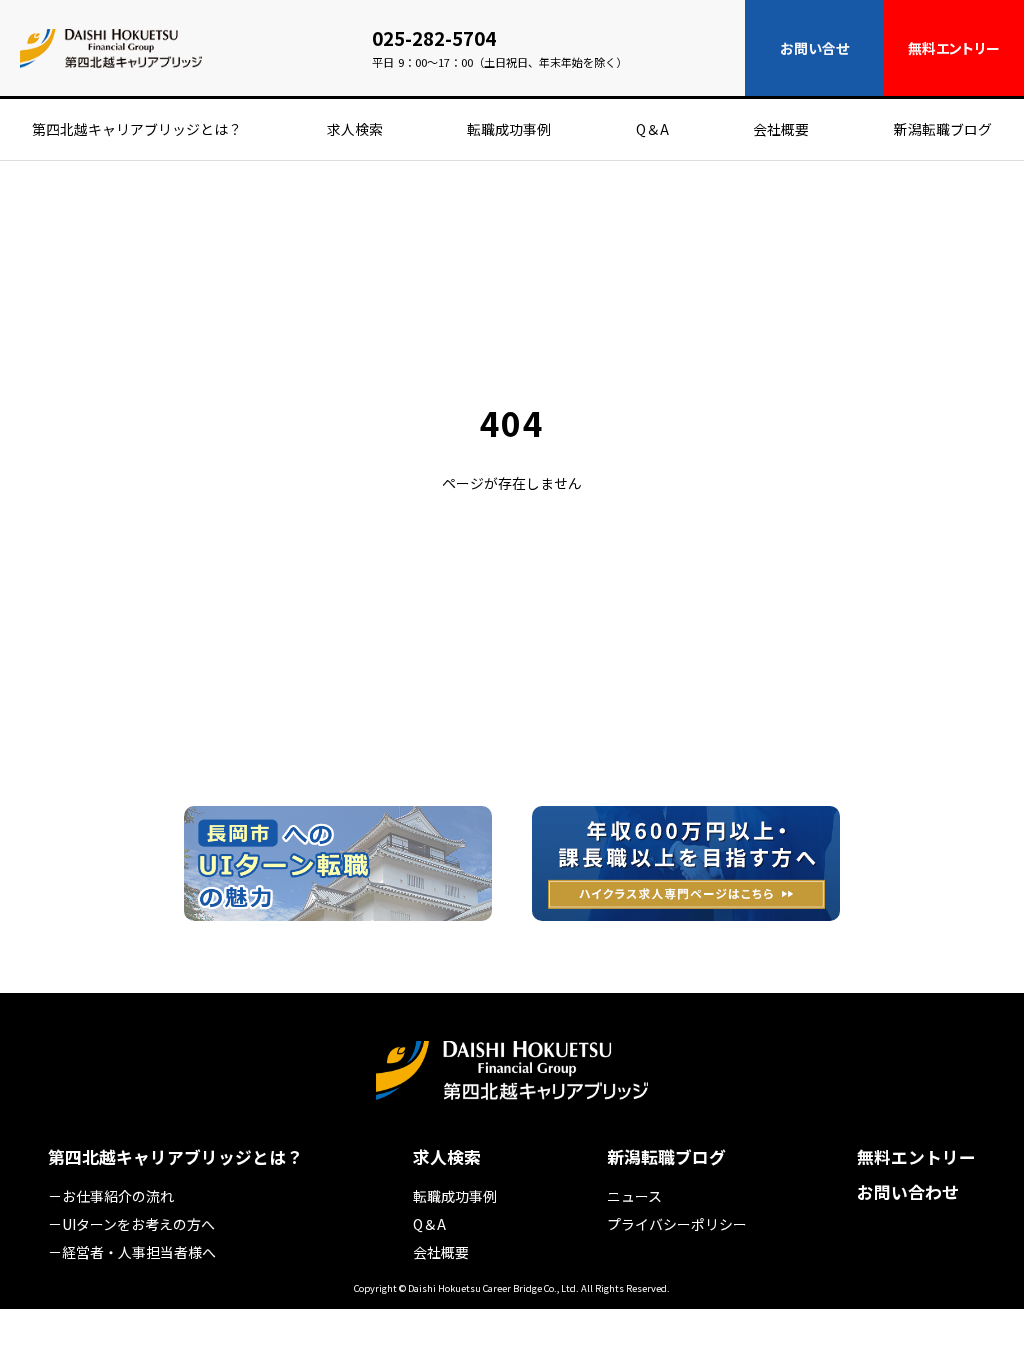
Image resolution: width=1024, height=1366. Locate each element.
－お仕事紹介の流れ (111, 1196)
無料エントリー (916, 1157)
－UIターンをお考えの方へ (131, 1224)
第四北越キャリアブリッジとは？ (137, 129)
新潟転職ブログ (943, 129)
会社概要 (781, 129)
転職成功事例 (509, 129)
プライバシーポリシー (677, 1224)
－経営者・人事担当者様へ (132, 1252)
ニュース (634, 1196)
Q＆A (652, 129)
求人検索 (355, 129)
